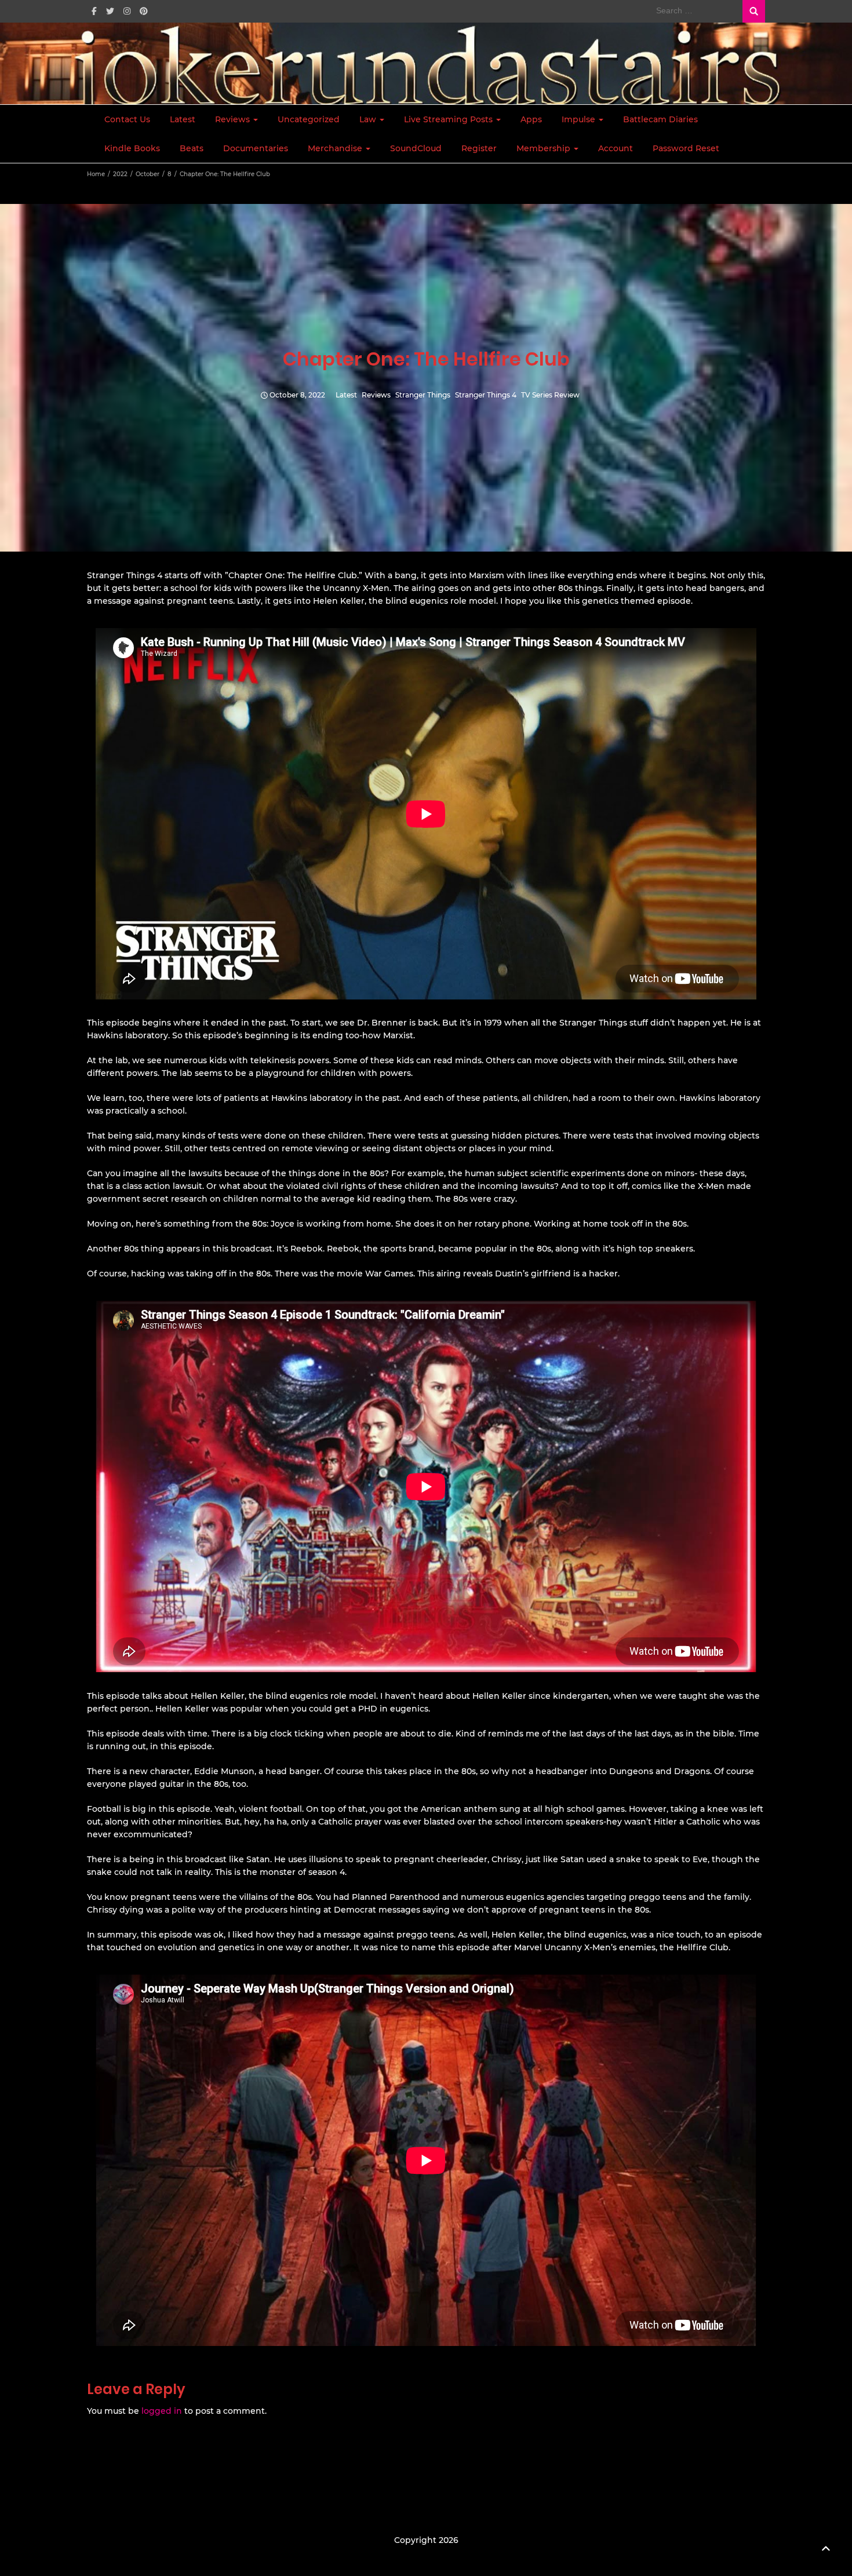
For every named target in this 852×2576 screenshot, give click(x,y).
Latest (183, 119)
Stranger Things (423, 395)
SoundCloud (416, 148)
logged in (162, 2411)
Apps (531, 119)
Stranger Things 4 (486, 395)
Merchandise (336, 148)
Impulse (580, 119)
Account (616, 148)
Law (369, 119)
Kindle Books (132, 148)
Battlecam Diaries (660, 119)
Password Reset (686, 148)
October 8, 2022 (297, 395)
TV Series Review (550, 395)
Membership (545, 148)
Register (479, 148)
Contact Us (127, 119)
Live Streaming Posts (449, 119)
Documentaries (256, 148)
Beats (192, 148)
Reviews (234, 119)
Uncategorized (309, 119)
